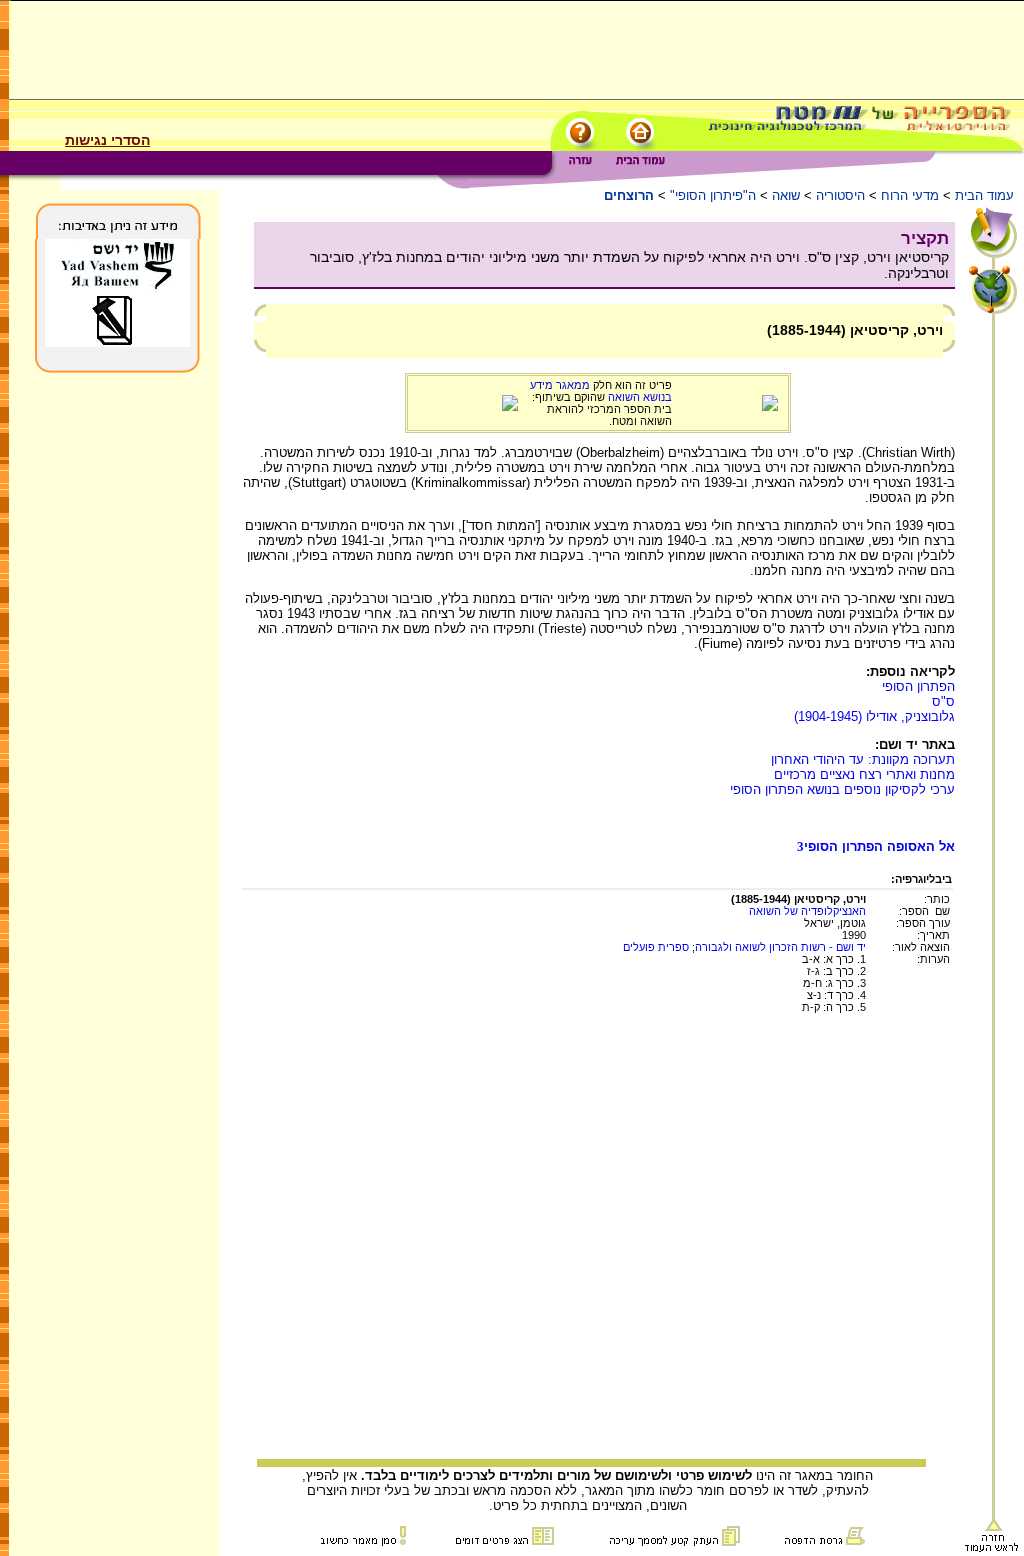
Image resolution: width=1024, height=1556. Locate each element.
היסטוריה (840, 195)
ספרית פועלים (656, 947)
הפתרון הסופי (918, 686)
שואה (786, 195)
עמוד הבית (984, 195)
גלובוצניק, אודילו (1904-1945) (874, 716)
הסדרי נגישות (107, 140)
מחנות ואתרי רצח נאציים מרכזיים (864, 774)
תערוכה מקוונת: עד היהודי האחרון (863, 759)
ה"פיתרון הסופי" (713, 195)
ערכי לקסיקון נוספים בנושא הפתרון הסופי (842, 789)
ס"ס (943, 701)
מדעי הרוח (910, 195)
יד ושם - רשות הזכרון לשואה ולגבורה (780, 947)
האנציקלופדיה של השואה (807, 911)
